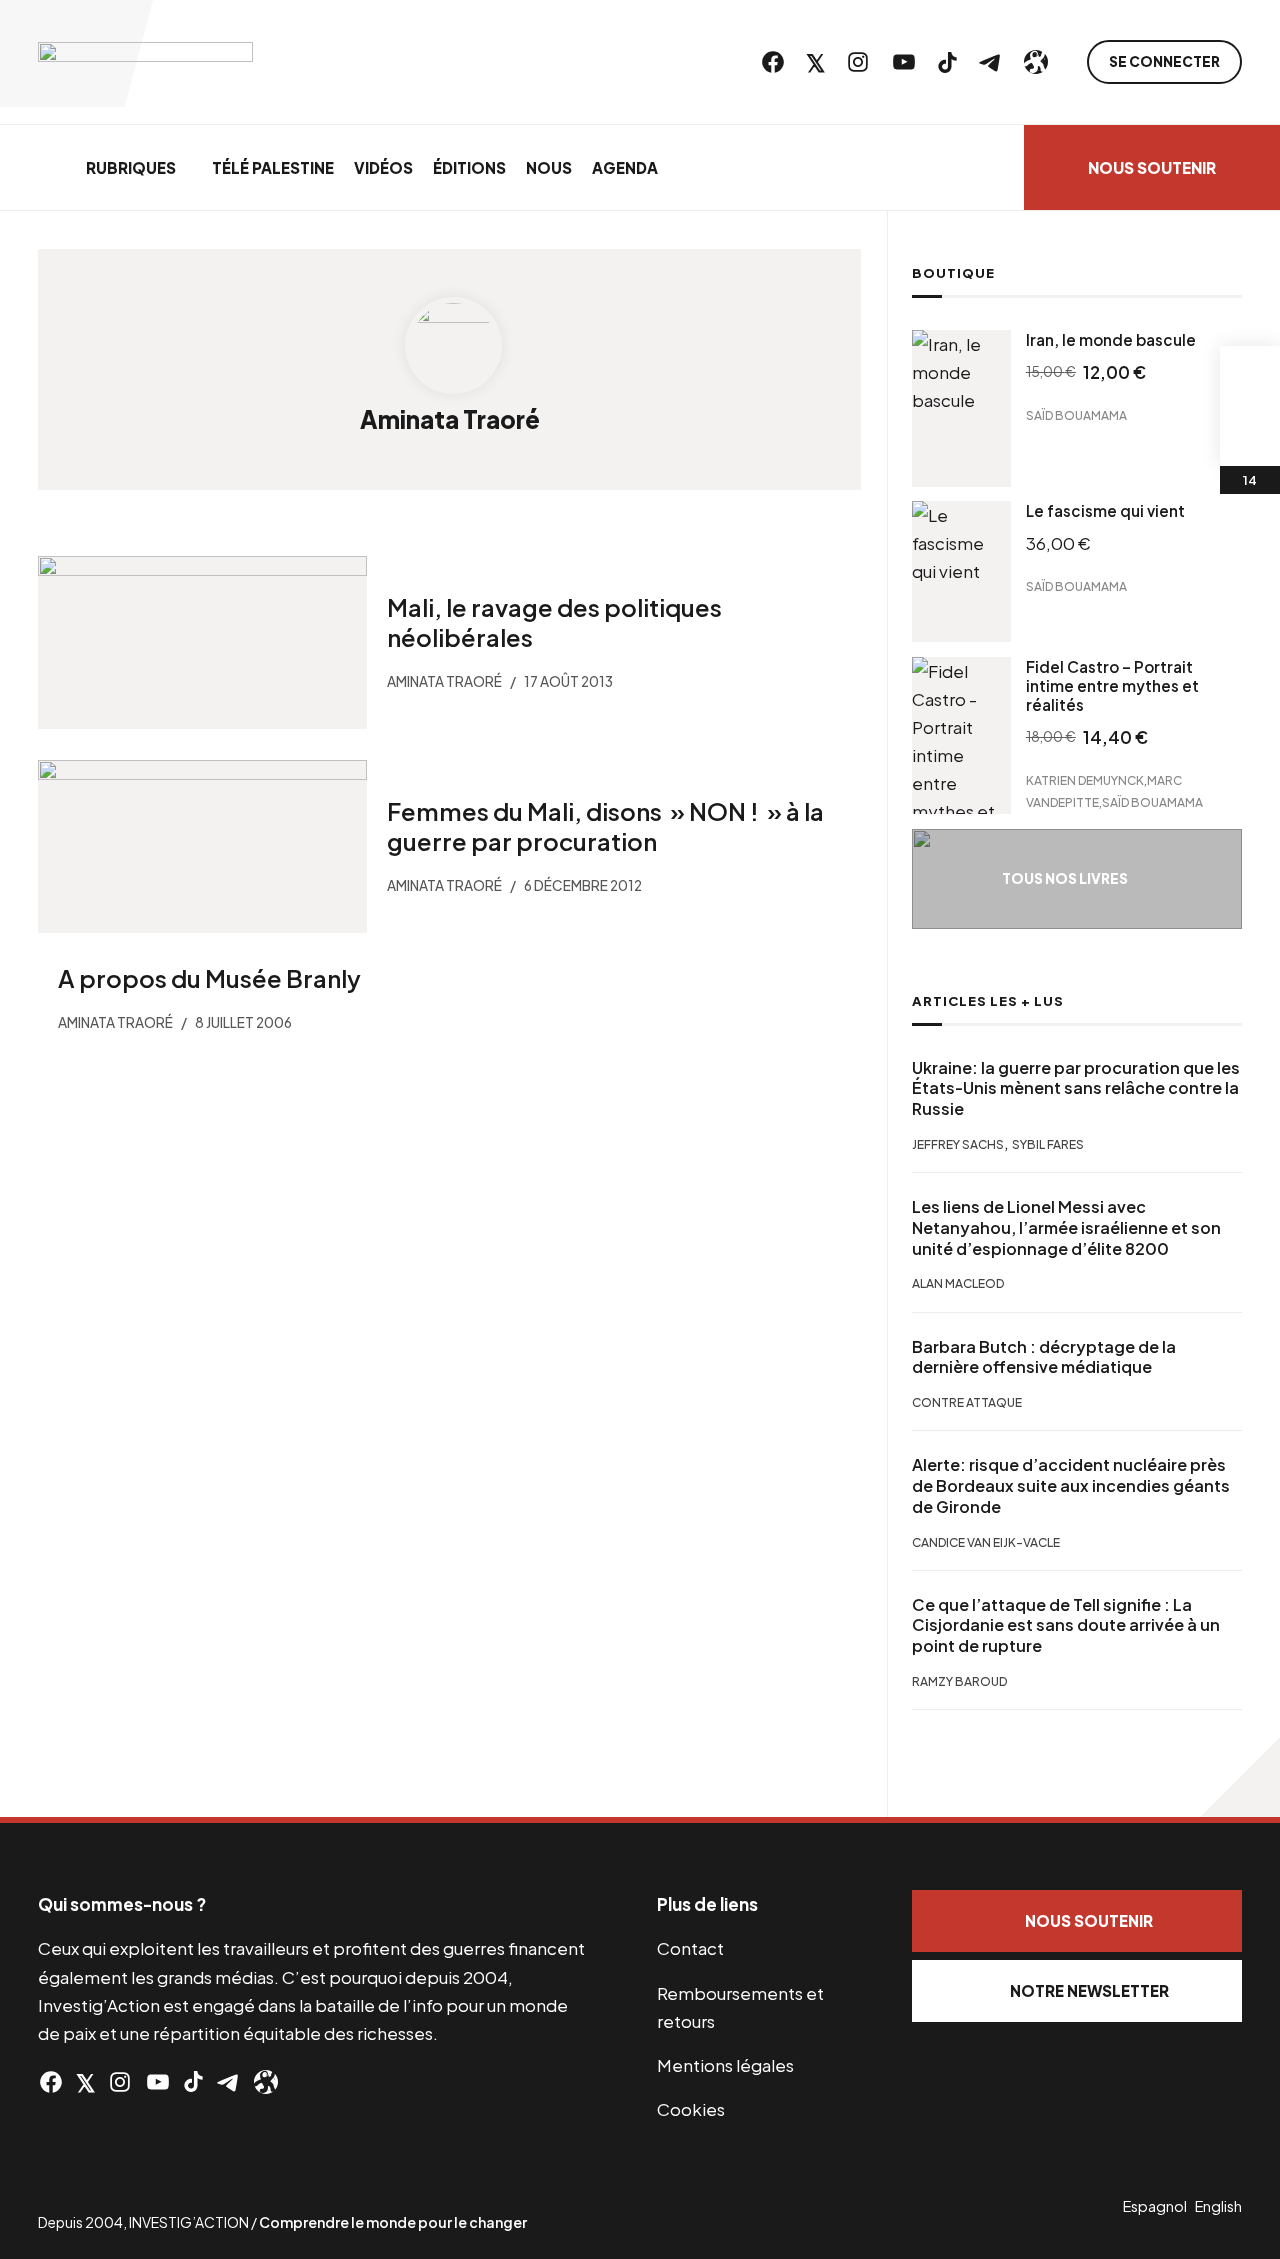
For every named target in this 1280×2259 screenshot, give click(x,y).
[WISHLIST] (1250, 436)
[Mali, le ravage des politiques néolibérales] (202, 642)
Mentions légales (725, 2065)
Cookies (691, 2109)
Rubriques (131, 167)
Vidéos (383, 167)
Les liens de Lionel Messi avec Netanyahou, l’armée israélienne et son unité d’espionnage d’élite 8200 (1066, 1228)
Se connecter (1164, 61)
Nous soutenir (1152, 167)
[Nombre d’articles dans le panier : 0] (1250, 376)
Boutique (953, 273)
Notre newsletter (1089, 1990)
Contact (690, 1948)
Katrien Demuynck (1085, 780)
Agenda (625, 167)
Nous (549, 167)
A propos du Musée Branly (209, 978)
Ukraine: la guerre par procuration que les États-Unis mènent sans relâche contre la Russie (1076, 1089)
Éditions (469, 167)
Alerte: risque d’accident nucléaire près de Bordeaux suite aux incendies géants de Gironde (1071, 1486)
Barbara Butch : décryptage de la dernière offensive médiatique (1044, 1357)
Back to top (1240, 1777)
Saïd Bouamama (1076, 414)
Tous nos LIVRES (1065, 878)
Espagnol (1155, 2206)
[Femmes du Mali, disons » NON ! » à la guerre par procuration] (202, 846)
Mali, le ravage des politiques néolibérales (554, 622)
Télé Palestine (273, 167)
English (1218, 2206)
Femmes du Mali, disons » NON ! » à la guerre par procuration (605, 825)
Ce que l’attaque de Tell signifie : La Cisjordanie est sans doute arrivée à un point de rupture (1066, 1626)
